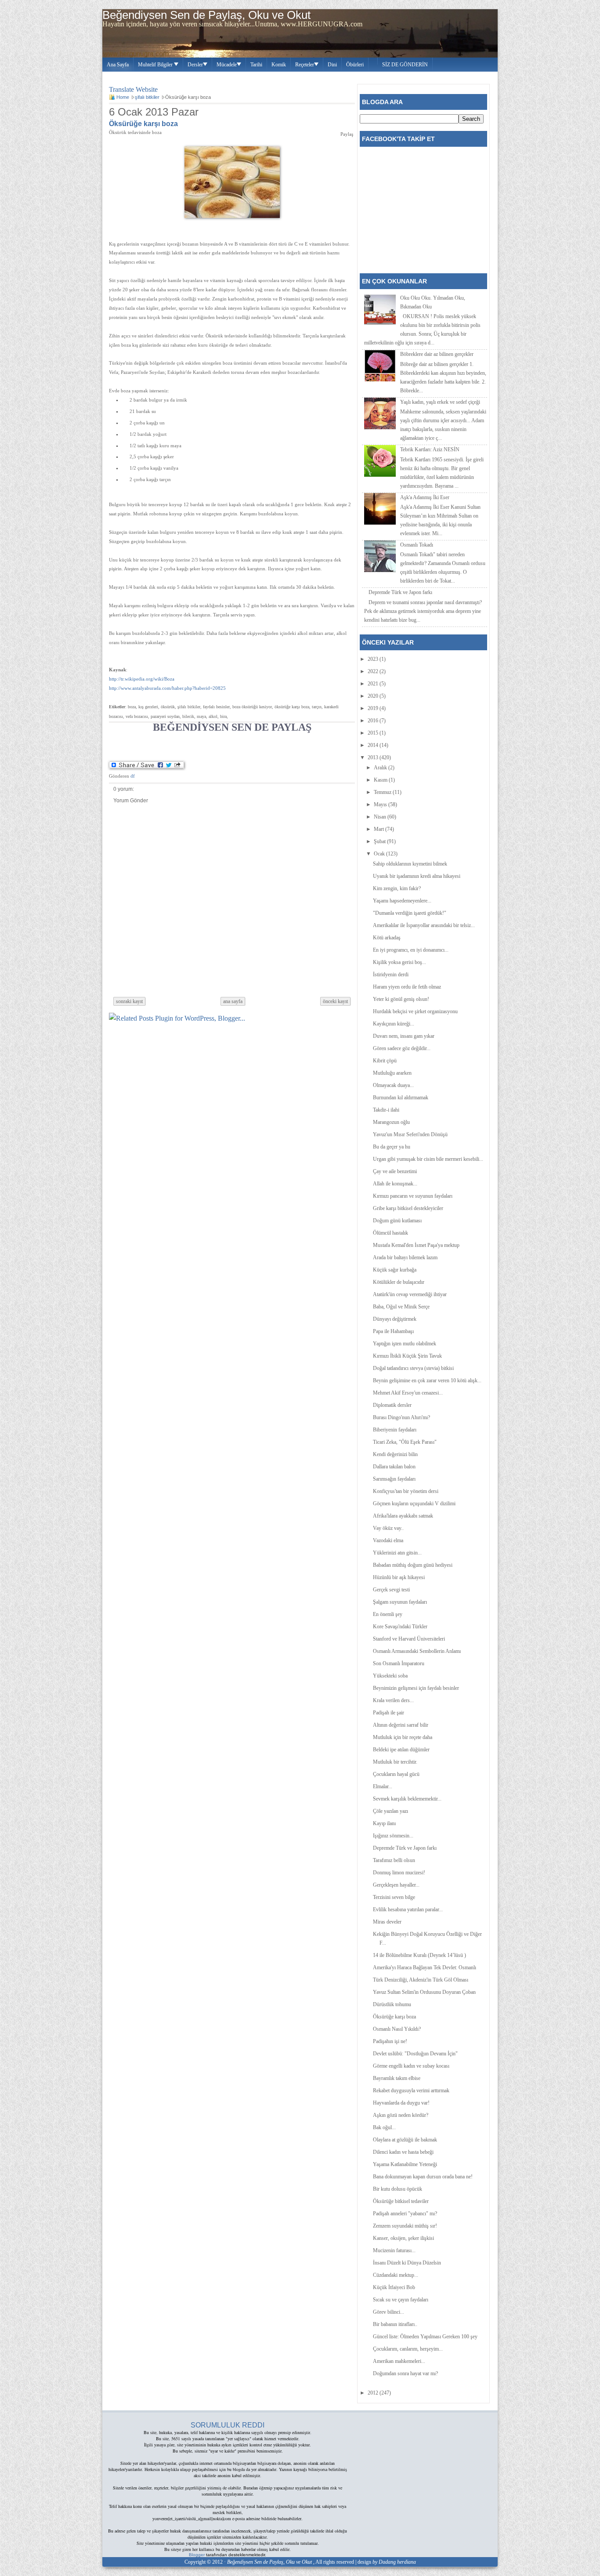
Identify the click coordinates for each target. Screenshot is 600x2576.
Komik (279, 65)
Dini (332, 65)
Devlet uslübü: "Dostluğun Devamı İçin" (415, 2054)
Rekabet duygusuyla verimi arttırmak (411, 2091)
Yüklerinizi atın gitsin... (397, 1553)
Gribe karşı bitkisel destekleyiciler (408, 1208)
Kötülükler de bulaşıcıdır (399, 1282)
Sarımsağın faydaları (394, 1479)
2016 (374, 721)
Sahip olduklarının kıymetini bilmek (410, 864)
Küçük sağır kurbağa (395, 1270)
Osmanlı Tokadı (417, 545)
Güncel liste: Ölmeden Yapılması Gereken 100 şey (425, 2337)
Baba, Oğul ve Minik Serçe (401, 1307)
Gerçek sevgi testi (391, 1590)
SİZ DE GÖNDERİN (405, 65)
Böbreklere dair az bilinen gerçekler (437, 354)
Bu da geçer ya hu (392, 1147)
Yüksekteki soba (390, 1676)
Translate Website (133, 89)
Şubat (380, 841)
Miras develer (387, 1922)
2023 (374, 659)
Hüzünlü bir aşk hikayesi (399, 1577)
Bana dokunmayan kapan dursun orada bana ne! (423, 2177)
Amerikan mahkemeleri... (399, 2361)
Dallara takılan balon (394, 1467)
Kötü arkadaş (387, 938)
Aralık (381, 768)
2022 (374, 671)
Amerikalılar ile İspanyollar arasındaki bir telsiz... (424, 925)
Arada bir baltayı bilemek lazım (405, 1257)
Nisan (381, 817)
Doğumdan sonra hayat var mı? (405, 2373)
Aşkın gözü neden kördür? (401, 2115)
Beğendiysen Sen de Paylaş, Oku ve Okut (206, 15)
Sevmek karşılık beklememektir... (407, 1799)
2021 (374, 684)
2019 (374, 708)
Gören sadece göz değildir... (402, 1048)
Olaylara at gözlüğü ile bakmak (405, 2140)
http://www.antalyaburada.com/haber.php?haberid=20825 (167, 688)
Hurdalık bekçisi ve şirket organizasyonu (415, 1011)
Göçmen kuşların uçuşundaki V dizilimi (414, 1504)
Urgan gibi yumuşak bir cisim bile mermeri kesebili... (428, 1159)
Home (123, 97)
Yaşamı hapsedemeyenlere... (402, 901)
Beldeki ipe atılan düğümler (401, 1750)
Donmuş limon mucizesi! (399, 1873)
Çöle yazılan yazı (390, 1811)
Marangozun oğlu (391, 1122)
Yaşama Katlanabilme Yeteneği (405, 2164)
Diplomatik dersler (392, 1405)
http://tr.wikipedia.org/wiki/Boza (142, 679)
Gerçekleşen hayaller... (396, 1885)
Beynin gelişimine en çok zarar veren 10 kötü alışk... (427, 1380)
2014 (374, 745)
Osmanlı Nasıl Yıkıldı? (397, 2029)
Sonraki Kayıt (129, 1001)
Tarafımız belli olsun (394, 1860)
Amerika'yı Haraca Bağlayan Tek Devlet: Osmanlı (425, 1967)
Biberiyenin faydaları (395, 1430)
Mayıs (381, 804)
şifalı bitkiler (147, 97)
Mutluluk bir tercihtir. (395, 1762)
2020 (374, 696)
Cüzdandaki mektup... (396, 2275)
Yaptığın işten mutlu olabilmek (405, 1344)
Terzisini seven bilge (394, 1897)
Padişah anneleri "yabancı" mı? (405, 2214)
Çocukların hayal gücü (396, 1774)
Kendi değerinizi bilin (395, 1454)
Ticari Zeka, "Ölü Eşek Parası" (405, 1442)
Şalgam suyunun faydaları (400, 1602)
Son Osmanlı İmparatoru (399, 1663)
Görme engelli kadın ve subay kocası (411, 2066)
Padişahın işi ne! (390, 2041)
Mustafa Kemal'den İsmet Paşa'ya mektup (416, 1245)
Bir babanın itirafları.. (395, 2324)
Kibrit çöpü (385, 1061)
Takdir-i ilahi (386, 1110)
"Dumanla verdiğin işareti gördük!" (410, 913)
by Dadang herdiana (394, 2562)
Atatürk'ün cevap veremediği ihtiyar (410, 1294)
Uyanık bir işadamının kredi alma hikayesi (417, 876)
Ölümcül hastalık (390, 1233)
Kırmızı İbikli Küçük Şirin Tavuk (407, 1356)
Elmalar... (383, 1786)
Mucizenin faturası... (394, 2250)
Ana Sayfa (118, 65)
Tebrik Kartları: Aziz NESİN (430, 449)
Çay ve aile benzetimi (395, 1171)
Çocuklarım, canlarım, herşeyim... (408, 2349)
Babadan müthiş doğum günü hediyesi (413, 1565)
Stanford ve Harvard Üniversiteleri (409, 1639)
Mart (380, 829)
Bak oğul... (384, 2127)
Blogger (197, 2555)
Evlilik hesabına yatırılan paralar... (408, 1909)
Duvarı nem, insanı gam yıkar (404, 1036)
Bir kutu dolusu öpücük (398, 2189)
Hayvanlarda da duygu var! (401, 2103)
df (133, 776)
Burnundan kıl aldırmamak (401, 1098)
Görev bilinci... (389, 2312)
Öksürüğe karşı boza (143, 124)
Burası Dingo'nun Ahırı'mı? (401, 1417)
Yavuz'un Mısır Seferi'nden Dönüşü (410, 1134)
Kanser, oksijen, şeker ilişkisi (403, 2238)
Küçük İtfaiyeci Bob (394, 2287)
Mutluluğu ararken (392, 1073)
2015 (374, 733)
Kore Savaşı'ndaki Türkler (400, 1627)
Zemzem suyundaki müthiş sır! (405, 2226)
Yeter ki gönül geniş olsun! (401, 999)
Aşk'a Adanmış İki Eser (425, 497)
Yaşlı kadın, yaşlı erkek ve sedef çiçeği (440, 402)
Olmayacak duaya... (393, 1085)
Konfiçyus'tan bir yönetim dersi (406, 1491)
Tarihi (256, 65)
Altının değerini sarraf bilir (401, 1725)
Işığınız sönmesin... (393, 1836)
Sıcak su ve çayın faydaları (401, 2300)
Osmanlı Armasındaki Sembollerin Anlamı (417, 1651)
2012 (374, 2393)
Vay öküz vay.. (388, 1528)
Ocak (380, 854)
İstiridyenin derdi (391, 975)
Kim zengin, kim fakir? (397, 888)
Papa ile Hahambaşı (393, 1331)
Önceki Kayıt (335, 1001)
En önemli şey (388, 1614)
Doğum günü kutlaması (397, 1221)
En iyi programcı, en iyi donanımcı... (411, 950)
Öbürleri (355, 65)
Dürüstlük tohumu (392, 2004)
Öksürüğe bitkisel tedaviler (401, 2201)
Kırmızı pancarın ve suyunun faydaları (413, 1196)
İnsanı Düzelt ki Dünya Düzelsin (407, 2263)
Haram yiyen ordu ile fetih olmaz (407, 987)
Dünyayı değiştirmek (395, 1319)
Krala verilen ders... (393, 1700)
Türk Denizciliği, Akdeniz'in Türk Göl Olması (421, 1980)
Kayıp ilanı (384, 1823)
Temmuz (383, 792)
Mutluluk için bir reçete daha (403, 1737)
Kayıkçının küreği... (394, 1024)
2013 (374, 757)
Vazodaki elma (388, 1540)
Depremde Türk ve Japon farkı (400, 592)
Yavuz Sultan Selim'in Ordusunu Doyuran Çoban (424, 1992)
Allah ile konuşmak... (395, 1184)
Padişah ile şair (389, 1713)
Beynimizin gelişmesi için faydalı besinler (416, 1688)
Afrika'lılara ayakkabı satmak (403, 1516)
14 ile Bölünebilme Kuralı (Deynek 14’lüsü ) (419, 1955)
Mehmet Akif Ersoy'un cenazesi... (408, 1393)
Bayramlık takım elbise (397, 2078)
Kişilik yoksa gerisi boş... (399, 962)
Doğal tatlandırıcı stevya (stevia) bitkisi (413, 1368)
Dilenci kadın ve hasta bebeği (403, 2152)
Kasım (381, 780)
